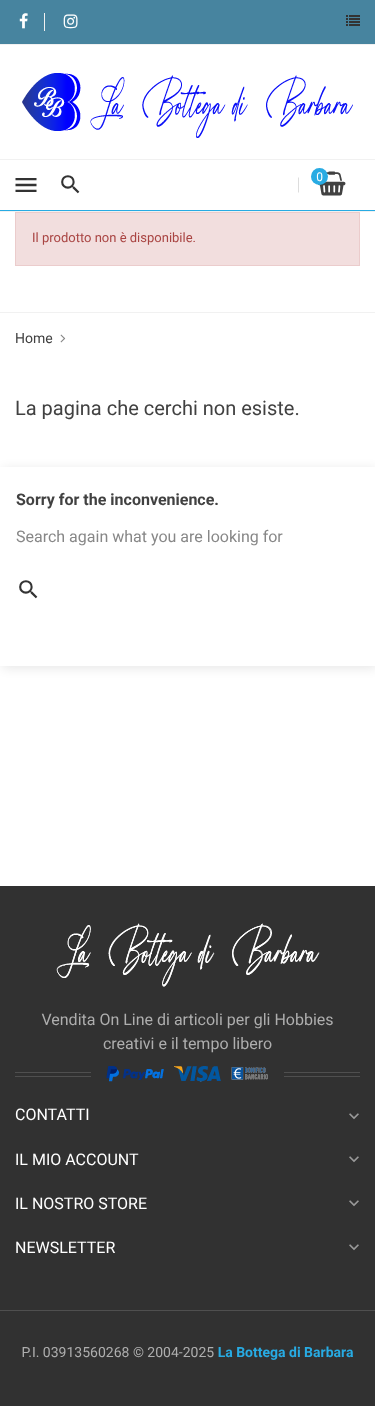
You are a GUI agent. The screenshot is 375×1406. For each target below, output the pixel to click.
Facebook (23, 22)
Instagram (70, 22)
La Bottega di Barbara (286, 1353)
